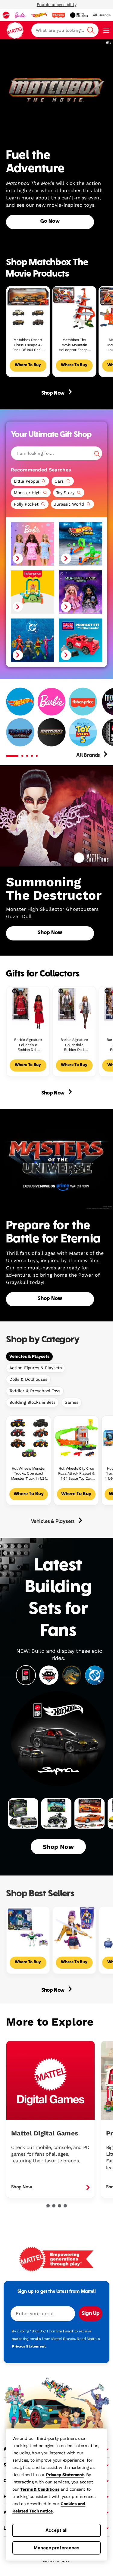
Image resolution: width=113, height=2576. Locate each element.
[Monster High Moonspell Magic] (81, 592)
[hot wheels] (39, 15)
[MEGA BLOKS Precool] (81, 640)
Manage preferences (57, 2548)
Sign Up (91, 2314)
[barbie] (20, 15)
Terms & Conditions (40, 2489)
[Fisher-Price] (83, 702)
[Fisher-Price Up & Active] (33, 592)
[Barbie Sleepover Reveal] (33, 544)
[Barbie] (52, 702)
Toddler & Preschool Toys (35, 1391)
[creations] (79, 15)
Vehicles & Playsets (29, 1356)
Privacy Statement (65, 2475)
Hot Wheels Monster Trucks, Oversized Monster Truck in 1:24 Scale (29, 1474)
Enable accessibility (57, 5)
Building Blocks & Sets (32, 1402)
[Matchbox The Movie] (52, 732)
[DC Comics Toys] (33, 640)
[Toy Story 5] (83, 732)
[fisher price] (58, 15)
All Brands (89, 756)
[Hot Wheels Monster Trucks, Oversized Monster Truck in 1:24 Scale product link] (29, 1438)
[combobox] (65, 30)
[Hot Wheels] (20, 702)
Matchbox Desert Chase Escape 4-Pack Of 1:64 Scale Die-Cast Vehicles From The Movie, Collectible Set (28, 345)
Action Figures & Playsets (36, 1368)
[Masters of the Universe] (20, 732)
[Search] (97, 454)
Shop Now (53, 393)
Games (71, 1402)
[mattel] (6, 15)
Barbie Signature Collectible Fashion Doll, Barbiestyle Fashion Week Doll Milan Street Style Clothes (28, 1045)
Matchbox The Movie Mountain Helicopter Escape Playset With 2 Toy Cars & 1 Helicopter (74, 345)
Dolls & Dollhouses (28, 1379)
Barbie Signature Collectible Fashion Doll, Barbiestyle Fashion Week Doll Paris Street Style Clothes (74, 1045)
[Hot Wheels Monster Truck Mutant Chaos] (81, 544)
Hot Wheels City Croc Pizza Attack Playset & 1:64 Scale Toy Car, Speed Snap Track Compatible (76, 1474)
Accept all (56, 2530)
